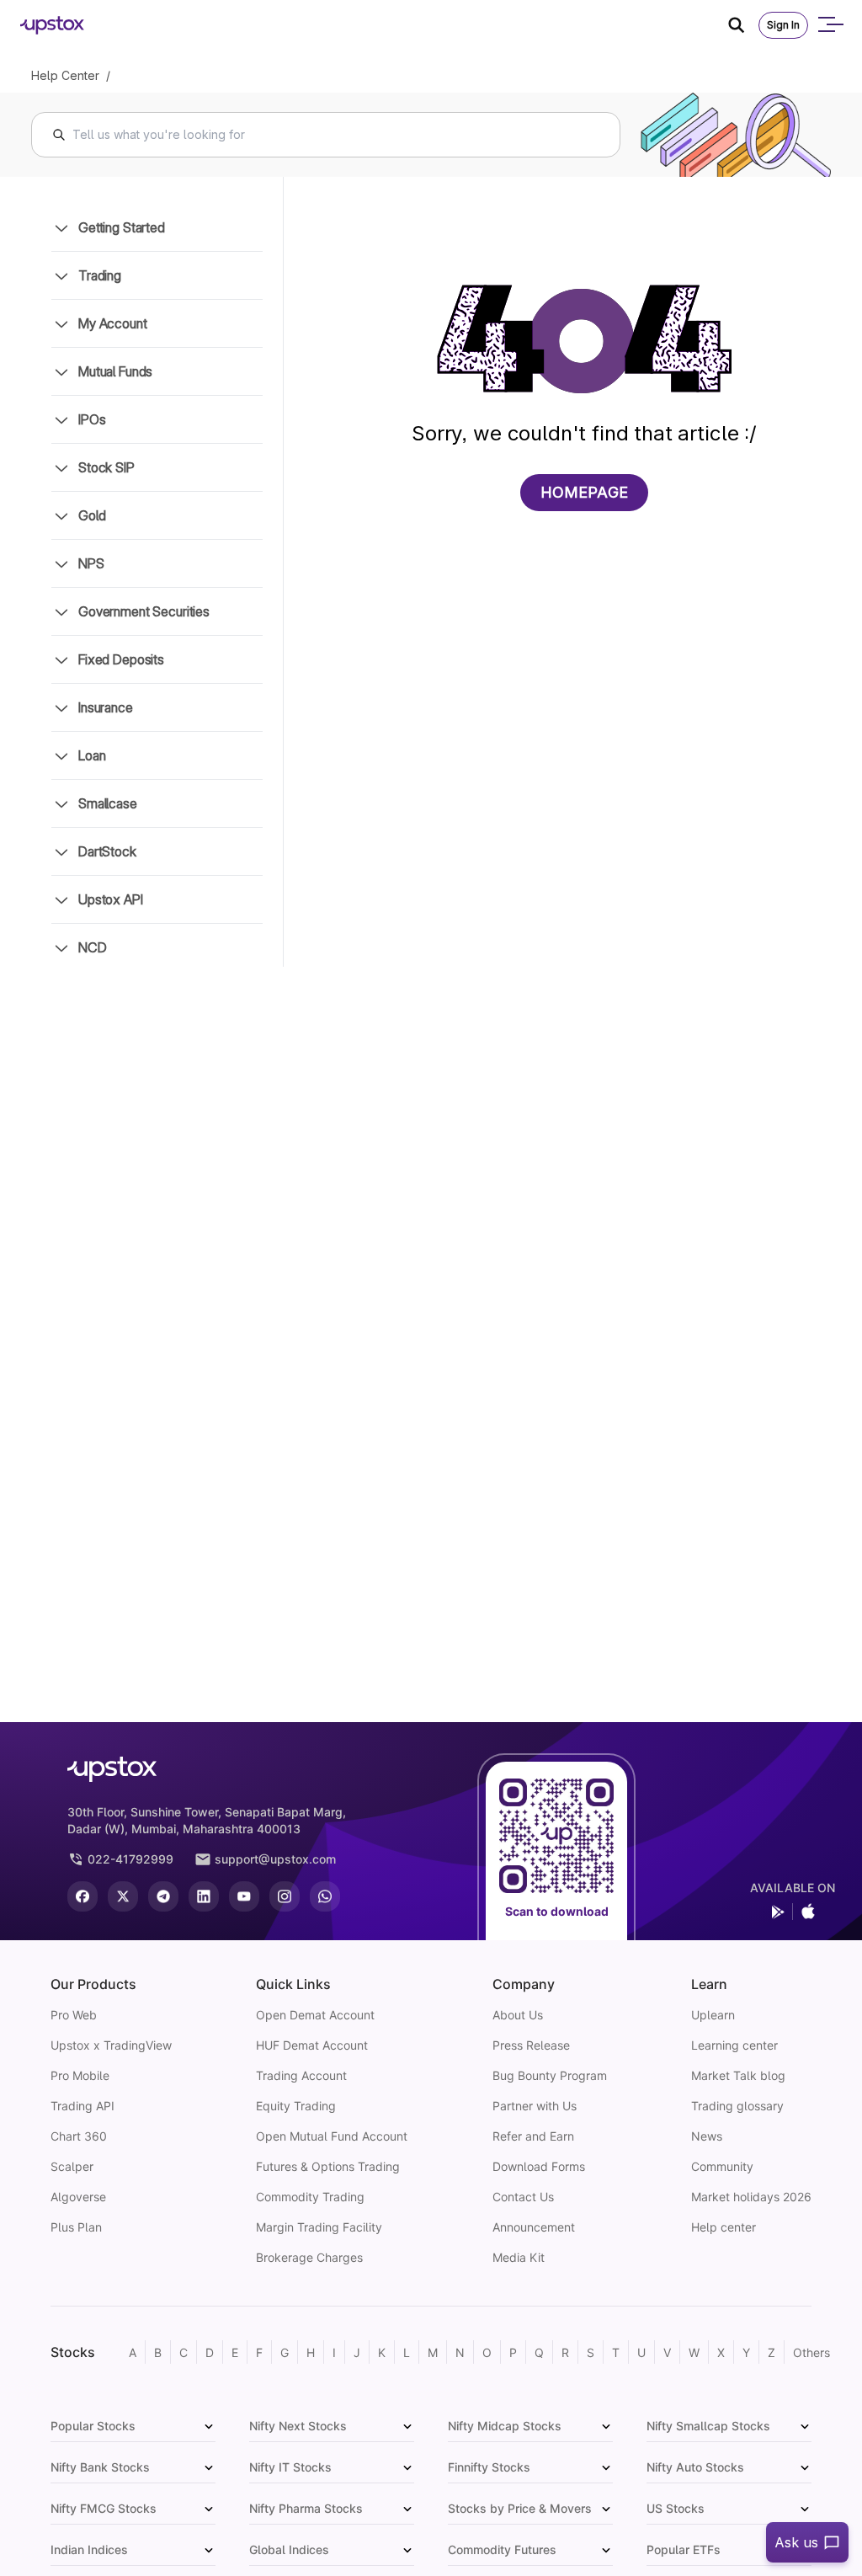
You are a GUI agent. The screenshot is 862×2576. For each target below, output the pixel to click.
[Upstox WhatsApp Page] (325, 1896)
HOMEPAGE (584, 492)
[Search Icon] (743, 25)
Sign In (783, 25)
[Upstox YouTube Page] (244, 1896)
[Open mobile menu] (830, 25)
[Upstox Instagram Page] (285, 1896)
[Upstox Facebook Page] (82, 1896)
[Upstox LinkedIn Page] (204, 1896)
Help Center (65, 75)
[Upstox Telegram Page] (163, 1896)
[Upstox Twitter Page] (123, 1896)
